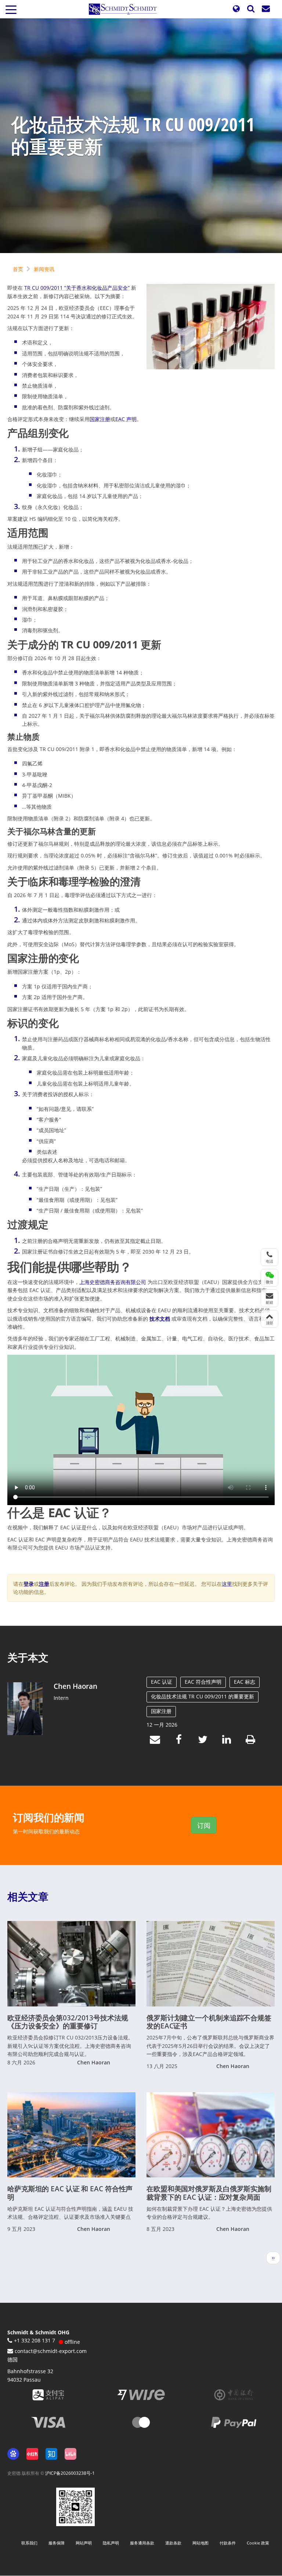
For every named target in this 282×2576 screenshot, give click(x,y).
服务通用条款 (142, 2543)
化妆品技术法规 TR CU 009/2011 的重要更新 (203, 1696)
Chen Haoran (75, 1686)
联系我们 (29, 2543)
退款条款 (173, 2543)
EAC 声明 (126, 419)
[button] (236, 9)
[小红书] (32, 2454)
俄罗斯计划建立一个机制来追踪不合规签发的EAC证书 (209, 2022)
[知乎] (51, 2454)
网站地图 (200, 2543)
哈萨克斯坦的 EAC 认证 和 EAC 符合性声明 (70, 2193)
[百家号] (13, 2454)
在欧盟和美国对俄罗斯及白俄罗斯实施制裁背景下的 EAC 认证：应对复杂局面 (209, 2193)
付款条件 (228, 2543)
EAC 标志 (245, 1682)
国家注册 (100, 419)
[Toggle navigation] (11, 9)
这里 (227, 1584)
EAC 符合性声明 (203, 1682)
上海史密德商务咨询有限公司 (113, 1282)
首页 (18, 269)
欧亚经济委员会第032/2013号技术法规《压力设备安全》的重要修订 (68, 2022)
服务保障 (57, 2543)
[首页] (126, 9)
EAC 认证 (162, 1682)
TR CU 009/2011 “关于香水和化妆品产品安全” (77, 288)
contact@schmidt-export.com (51, 2351)
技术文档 (160, 1319)
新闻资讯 (44, 269)
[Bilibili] (70, 2454)
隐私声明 (111, 2543)
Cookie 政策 (258, 2543)
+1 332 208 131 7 (35, 2340)
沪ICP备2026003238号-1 (70, 2473)
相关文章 (28, 1896)
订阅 (204, 1825)
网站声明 (84, 2543)
